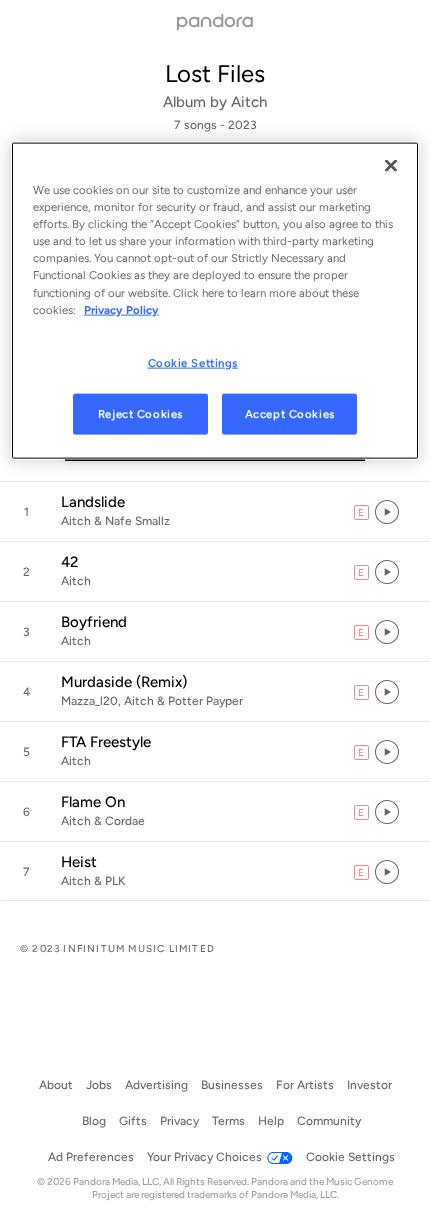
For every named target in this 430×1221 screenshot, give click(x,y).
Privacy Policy (121, 309)
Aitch (249, 102)
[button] (215, 512)
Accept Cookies (290, 413)
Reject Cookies (140, 413)
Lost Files (215, 73)
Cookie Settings (193, 362)
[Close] (391, 166)
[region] (215, 301)
